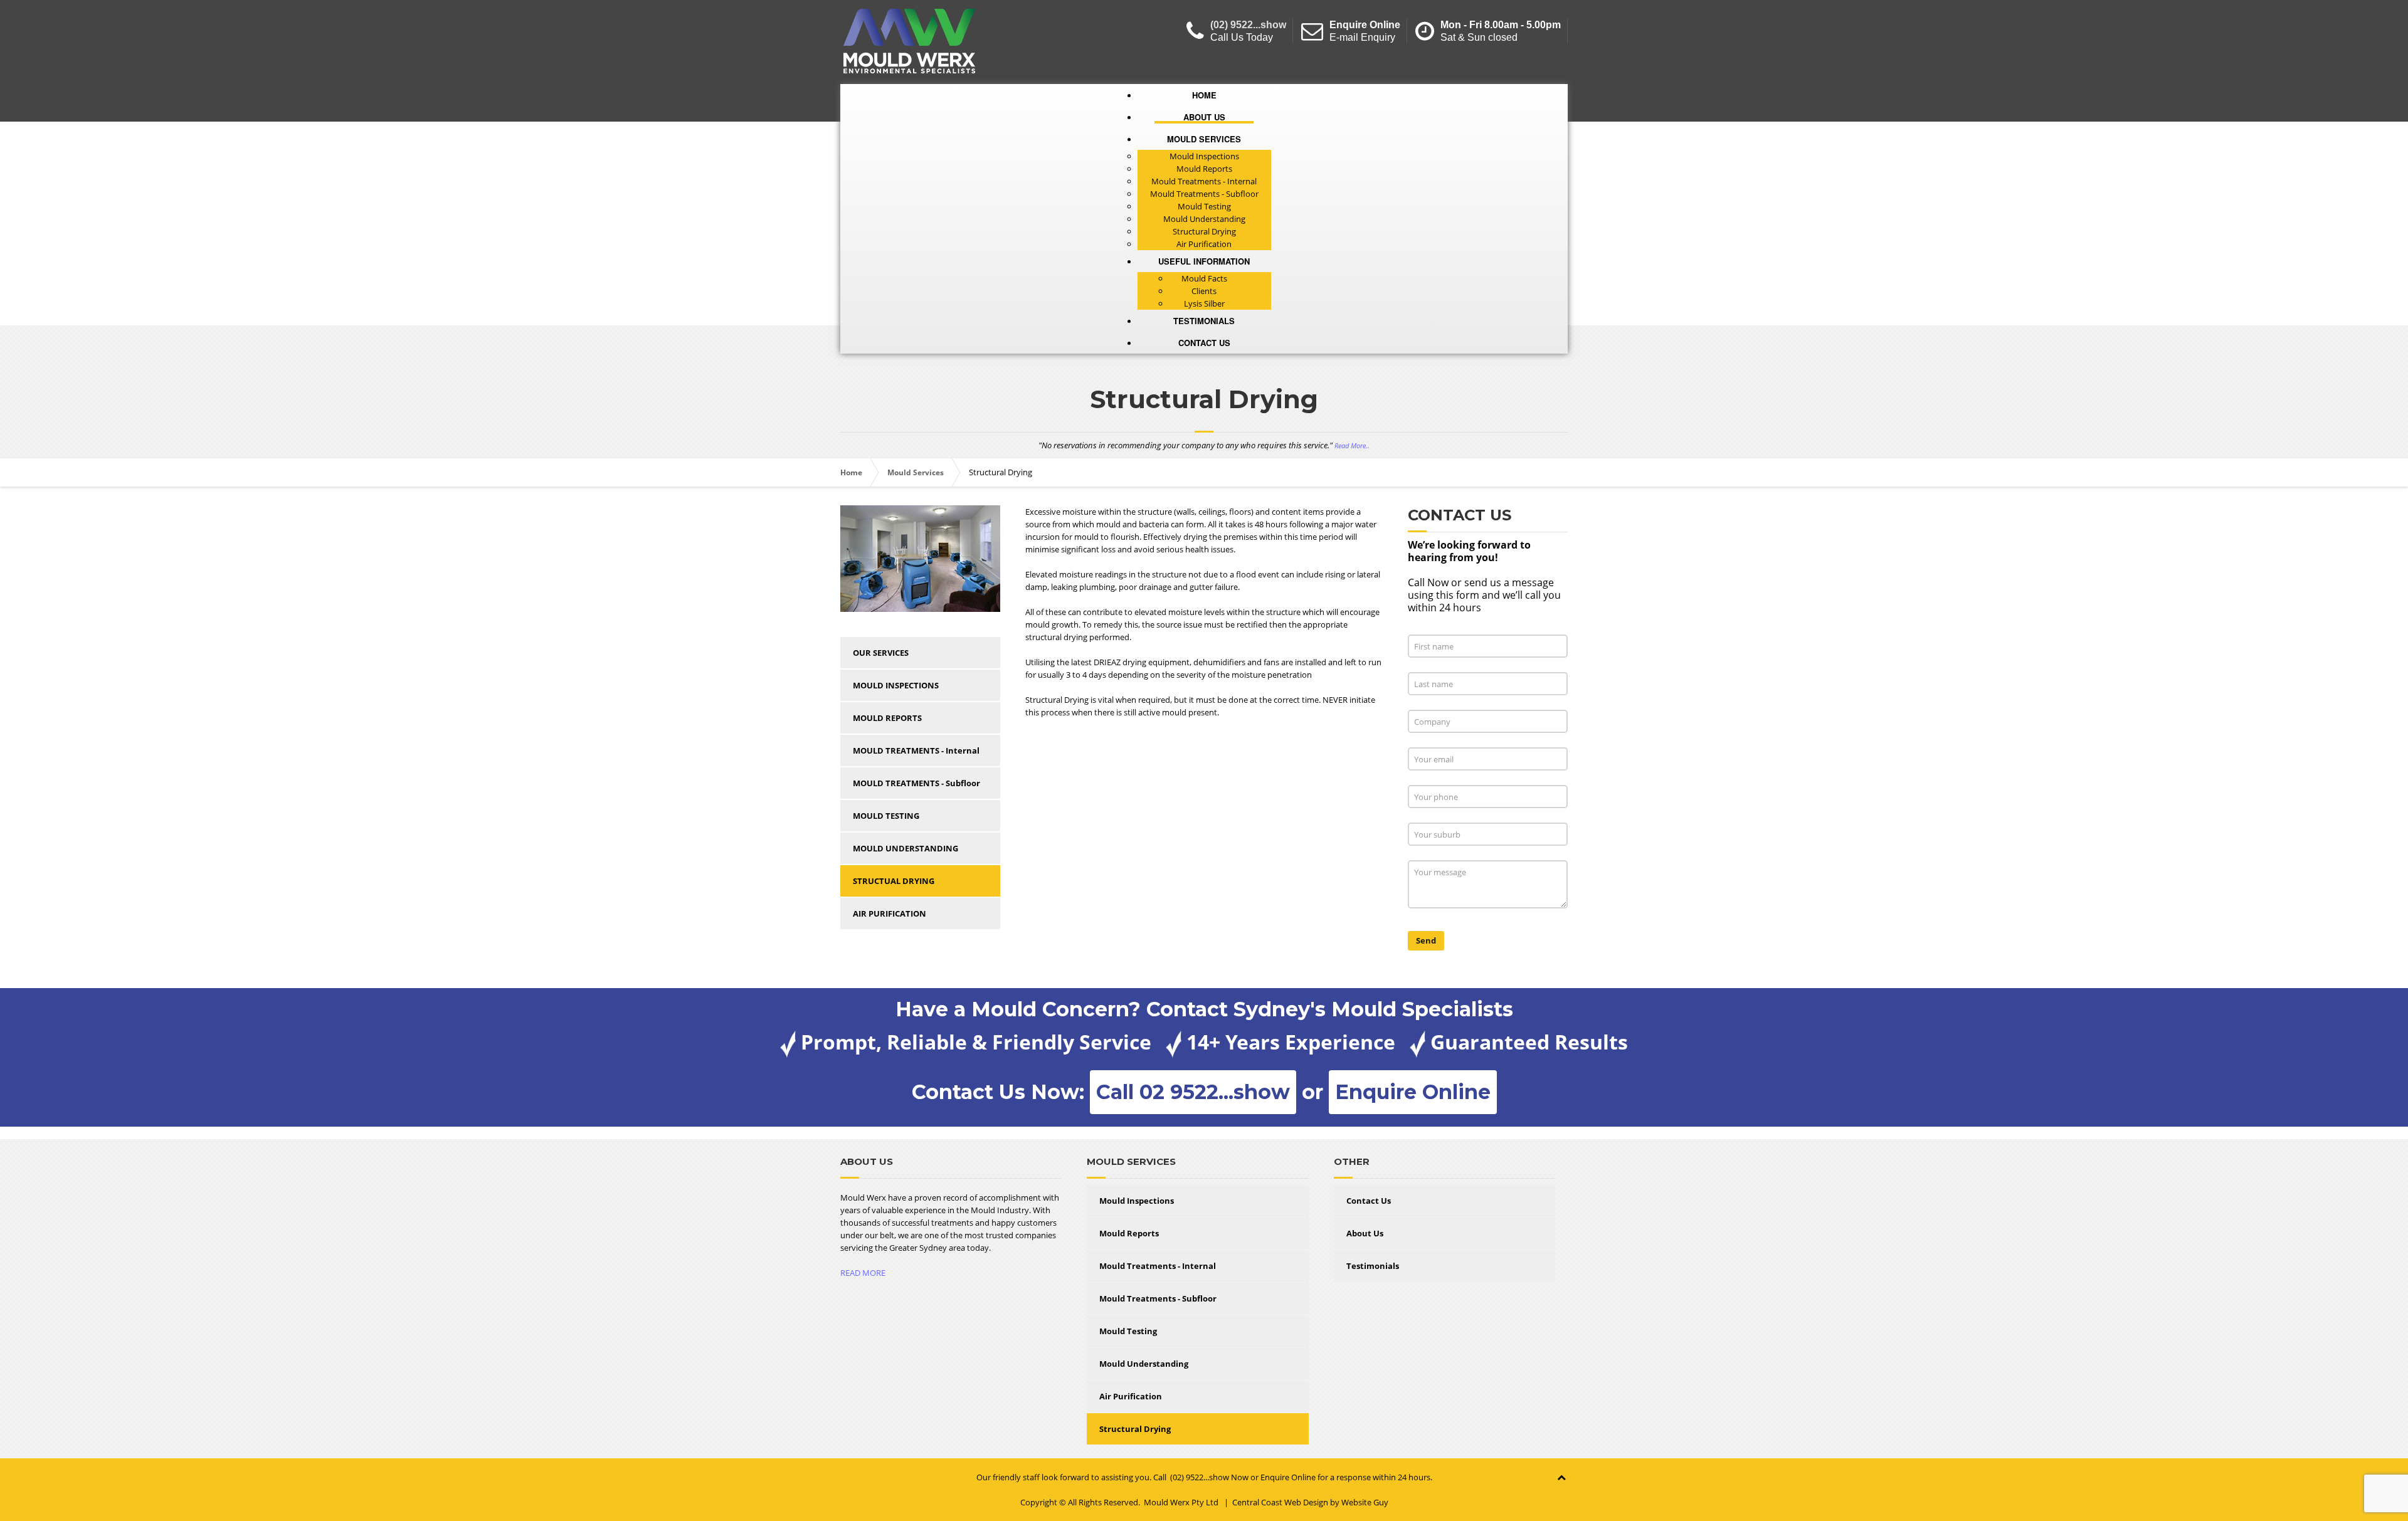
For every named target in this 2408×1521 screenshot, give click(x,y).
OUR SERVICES (881, 653)
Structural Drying (1135, 1429)
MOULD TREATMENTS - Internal (916, 750)
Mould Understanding (1144, 1364)
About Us (1365, 1233)
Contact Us (1369, 1201)
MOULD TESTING (886, 816)
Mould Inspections (1137, 1201)
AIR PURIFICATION (890, 913)
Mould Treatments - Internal (1158, 1266)
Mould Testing (1128, 1331)
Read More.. (1352, 446)
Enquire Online (1365, 25)
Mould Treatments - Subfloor (1158, 1298)
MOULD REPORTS (887, 718)
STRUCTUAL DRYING (894, 881)
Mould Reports (1129, 1233)
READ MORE (863, 1273)
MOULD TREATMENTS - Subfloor (916, 783)
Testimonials (1373, 1266)
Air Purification (1131, 1396)
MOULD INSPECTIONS (896, 685)
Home (851, 472)
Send (1426, 940)
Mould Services (916, 472)
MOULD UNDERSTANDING (906, 848)
